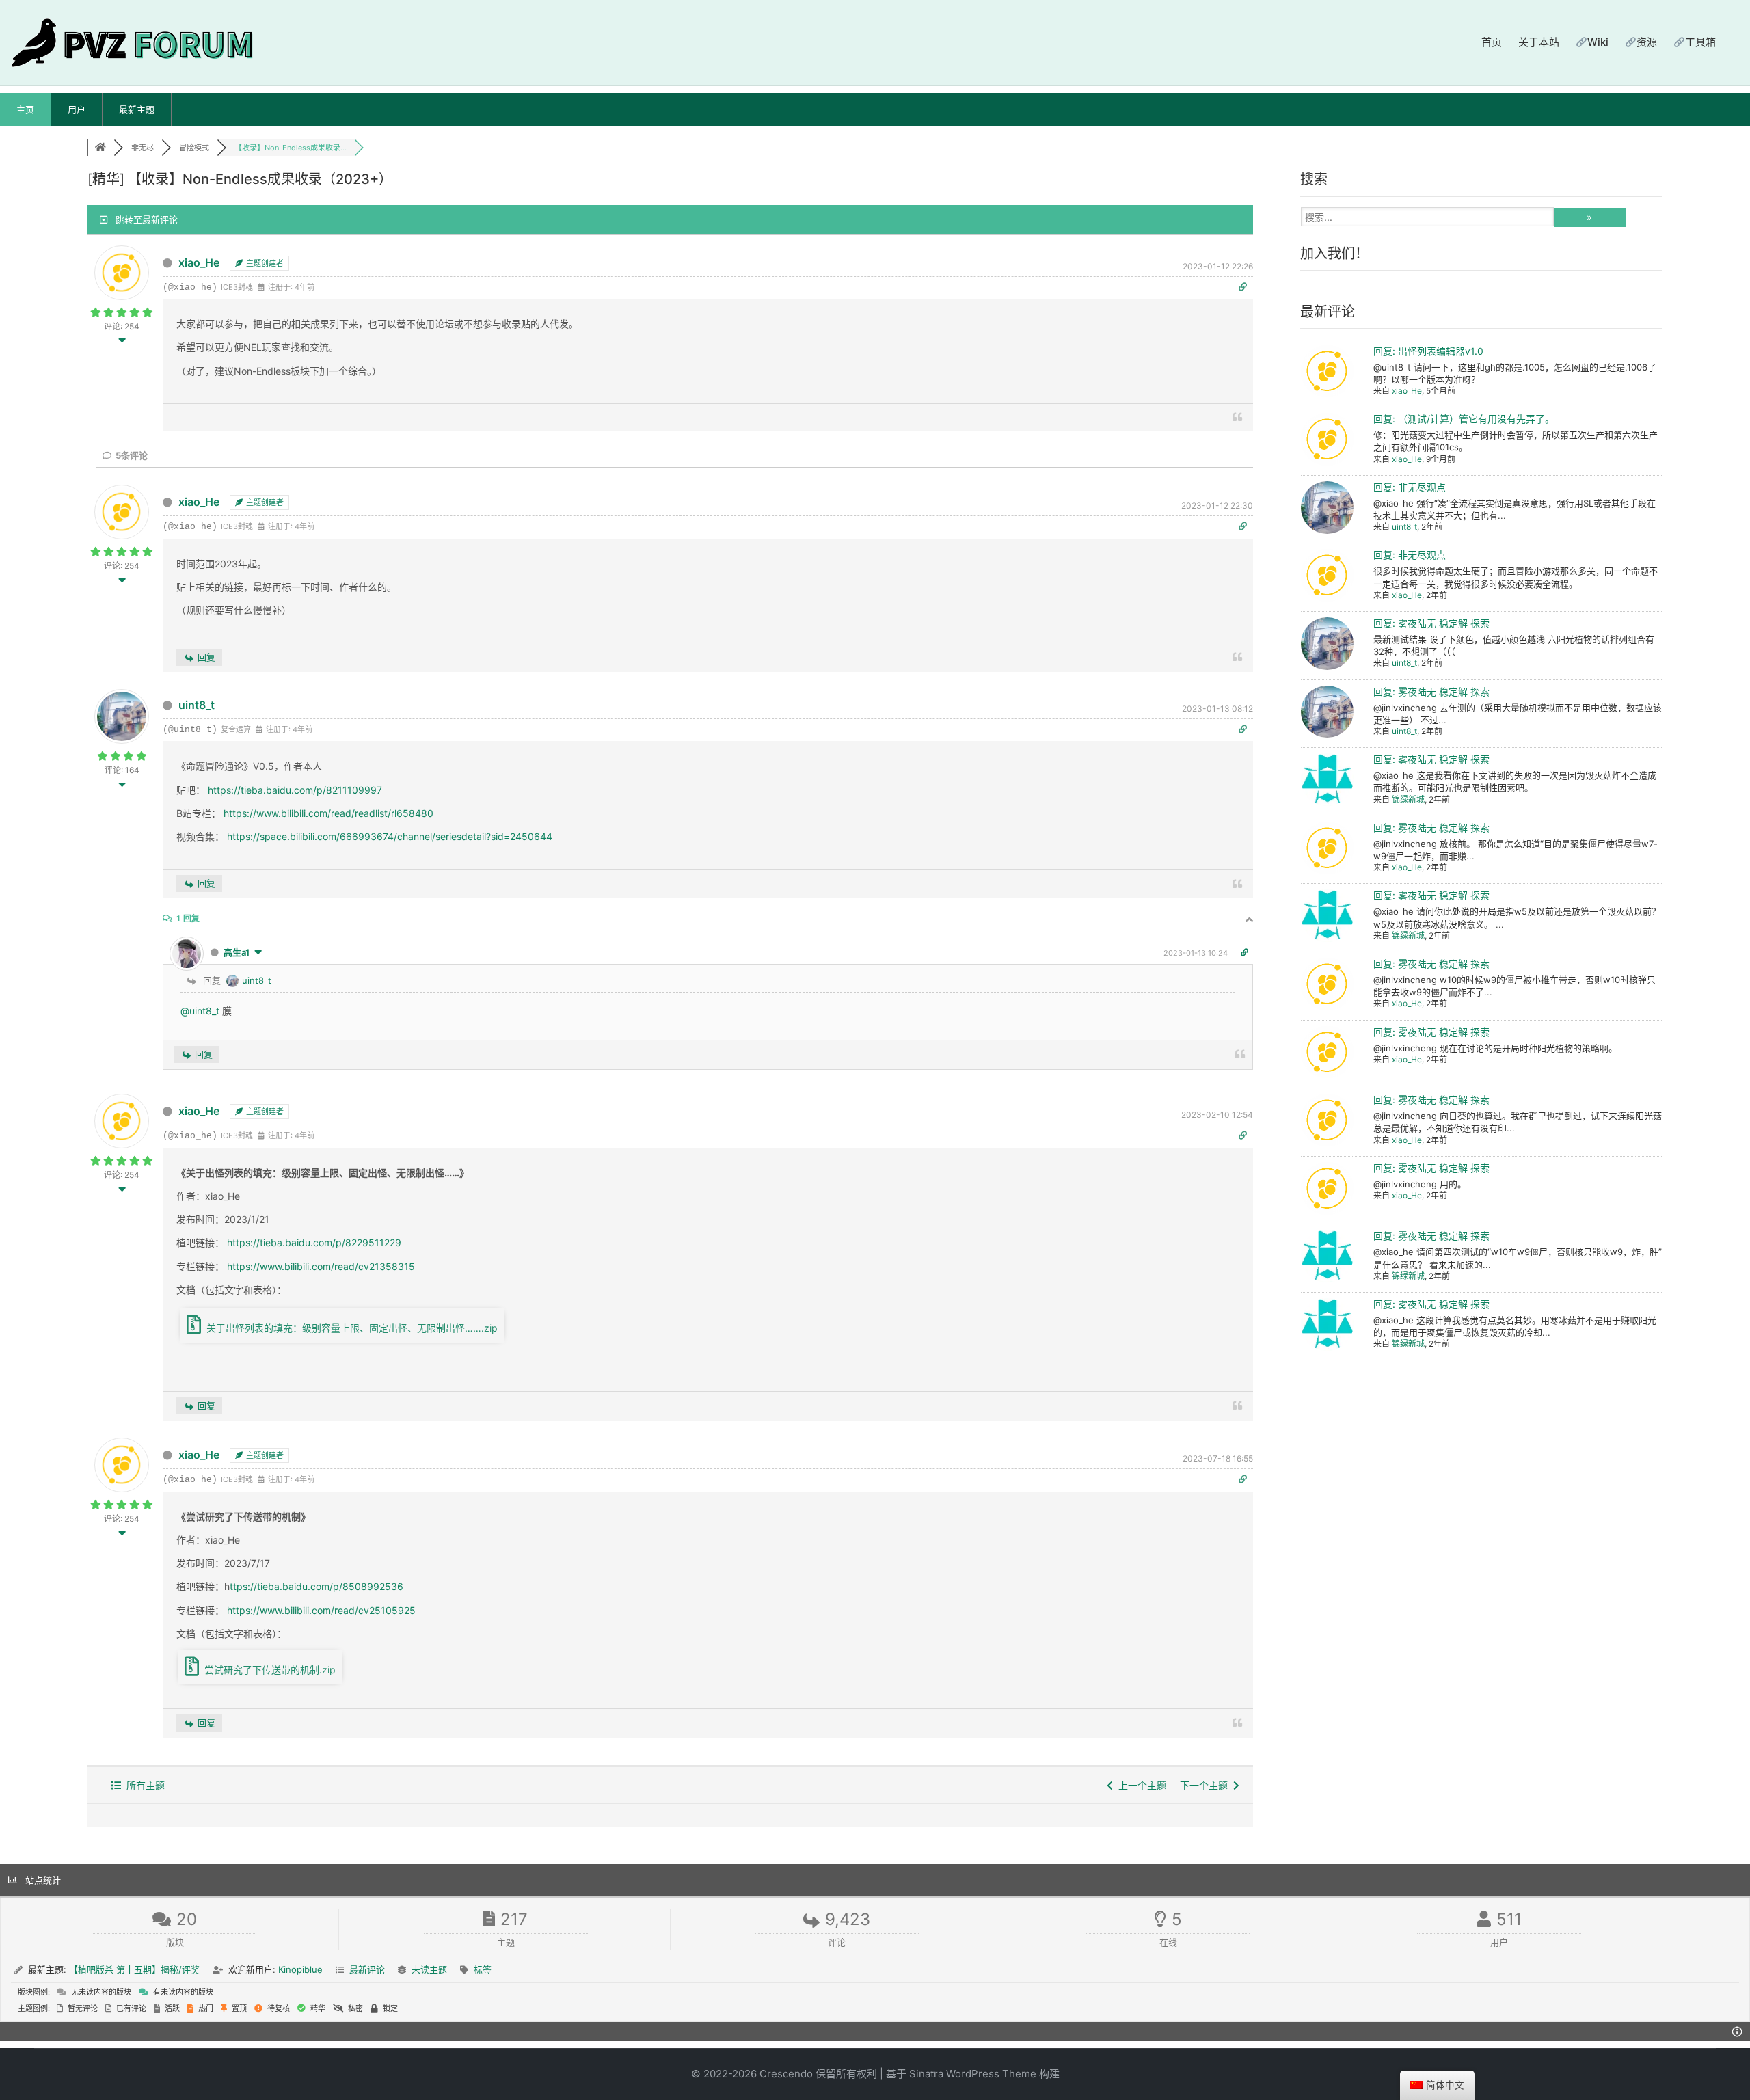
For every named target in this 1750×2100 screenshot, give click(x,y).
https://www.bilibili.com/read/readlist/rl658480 (328, 813)
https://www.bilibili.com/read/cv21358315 (320, 1266)
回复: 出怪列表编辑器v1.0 (1428, 351)
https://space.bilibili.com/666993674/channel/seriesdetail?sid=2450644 (390, 836)
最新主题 (137, 109)
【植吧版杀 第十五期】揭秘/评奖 (134, 1969)
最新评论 (367, 1969)
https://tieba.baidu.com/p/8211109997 (295, 790)
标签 (483, 1969)
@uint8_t (200, 1011)
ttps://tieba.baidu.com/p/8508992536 (317, 1586)
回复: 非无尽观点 (1410, 487)
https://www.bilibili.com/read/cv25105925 (320, 1610)
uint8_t (197, 705)
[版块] (100, 148)
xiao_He (199, 262)
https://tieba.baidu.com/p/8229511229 (313, 1242)
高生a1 (237, 952)
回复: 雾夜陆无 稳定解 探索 (1431, 623)
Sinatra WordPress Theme (973, 2074)
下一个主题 (1207, 1785)
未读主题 (429, 1969)
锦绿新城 (1408, 799)
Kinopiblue (300, 1969)
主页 (25, 109)
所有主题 (143, 1785)
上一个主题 (1140, 1785)
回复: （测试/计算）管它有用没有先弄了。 (1464, 419)
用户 (77, 109)
